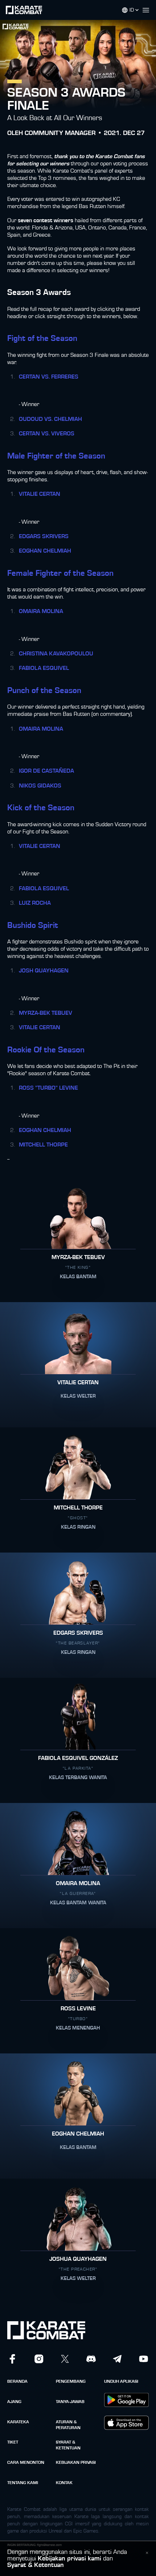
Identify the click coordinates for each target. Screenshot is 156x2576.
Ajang (14, 2402)
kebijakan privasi (76, 2462)
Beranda (17, 2381)
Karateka (18, 2422)
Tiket (13, 2442)
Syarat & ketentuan (68, 2445)
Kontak (64, 2483)
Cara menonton (26, 2462)
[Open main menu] (149, 10)
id (132, 10)
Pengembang (71, 2381)
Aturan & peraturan (68, 2425)
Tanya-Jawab (70, 2402)
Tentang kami (23, 2483)
